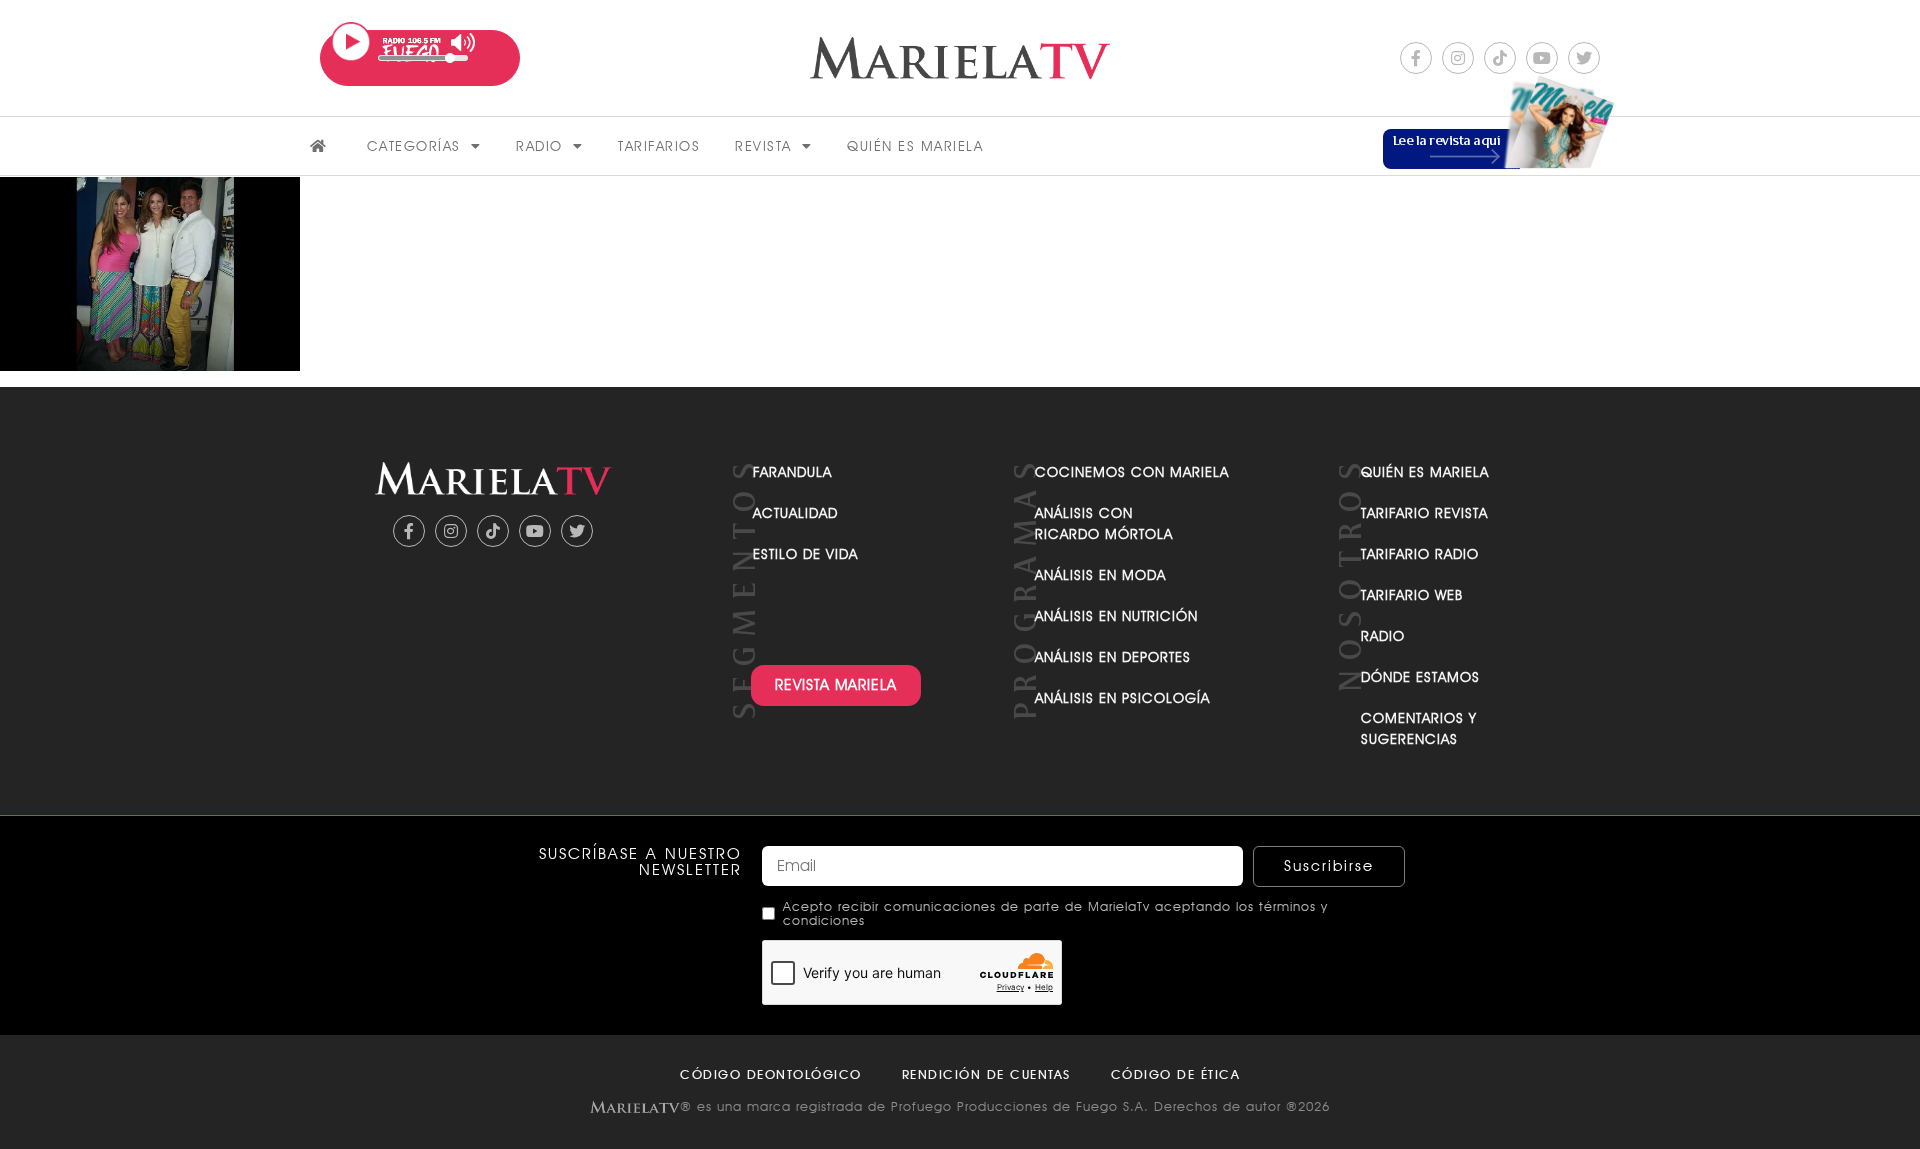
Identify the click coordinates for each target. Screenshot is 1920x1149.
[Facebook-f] (1416, 58)
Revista (763, 146)
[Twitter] (1584, 58)
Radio (539, 146)
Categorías (414, 146)
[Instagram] (1458, 58)
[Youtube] (1542, 58)
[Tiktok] (1500, 58)
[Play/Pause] (351, 42)
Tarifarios (659, 146)
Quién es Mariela (915, 146)
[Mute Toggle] (463, 42)
